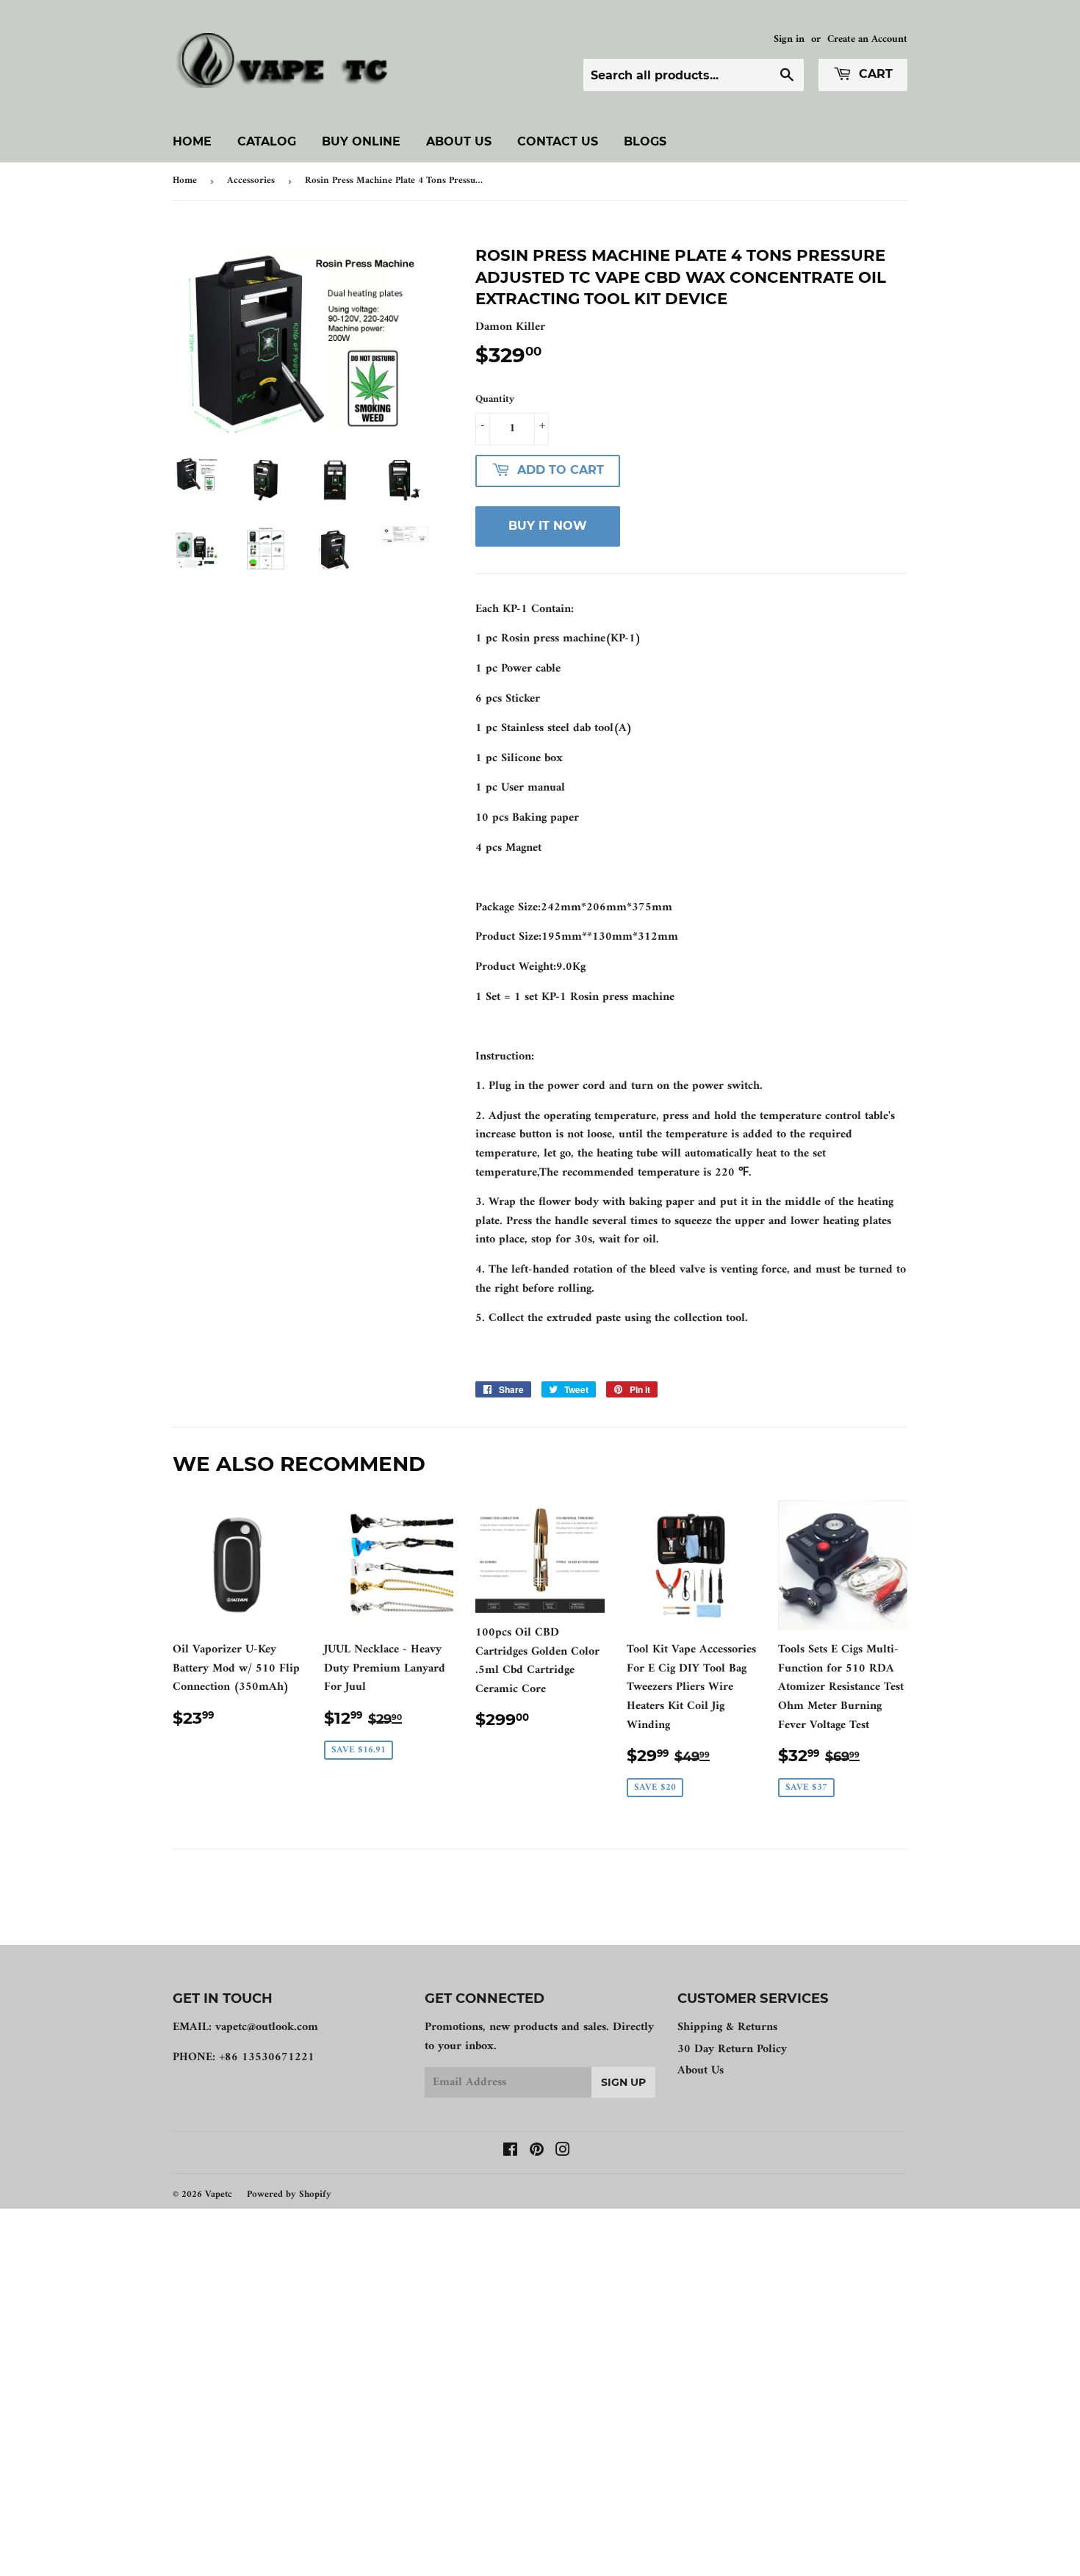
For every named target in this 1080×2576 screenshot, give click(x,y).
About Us (459, 141)
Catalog (267, 141)
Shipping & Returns (727, 2027)
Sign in (789, 40)
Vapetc (219, 2194)
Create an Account (867, 40)
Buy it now (548, 526)
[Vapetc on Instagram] (563, 2152)
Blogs (645, 141)
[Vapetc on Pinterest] (537, 2152)
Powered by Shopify (289, 2194)
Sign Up (623, 2082)
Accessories (251, 180)
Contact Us (558, 141)
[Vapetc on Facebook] (510, 2152)
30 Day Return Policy (732, 2049)
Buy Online (361, 141)
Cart (874, 74)
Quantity (495, 400)
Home (192, 141)
